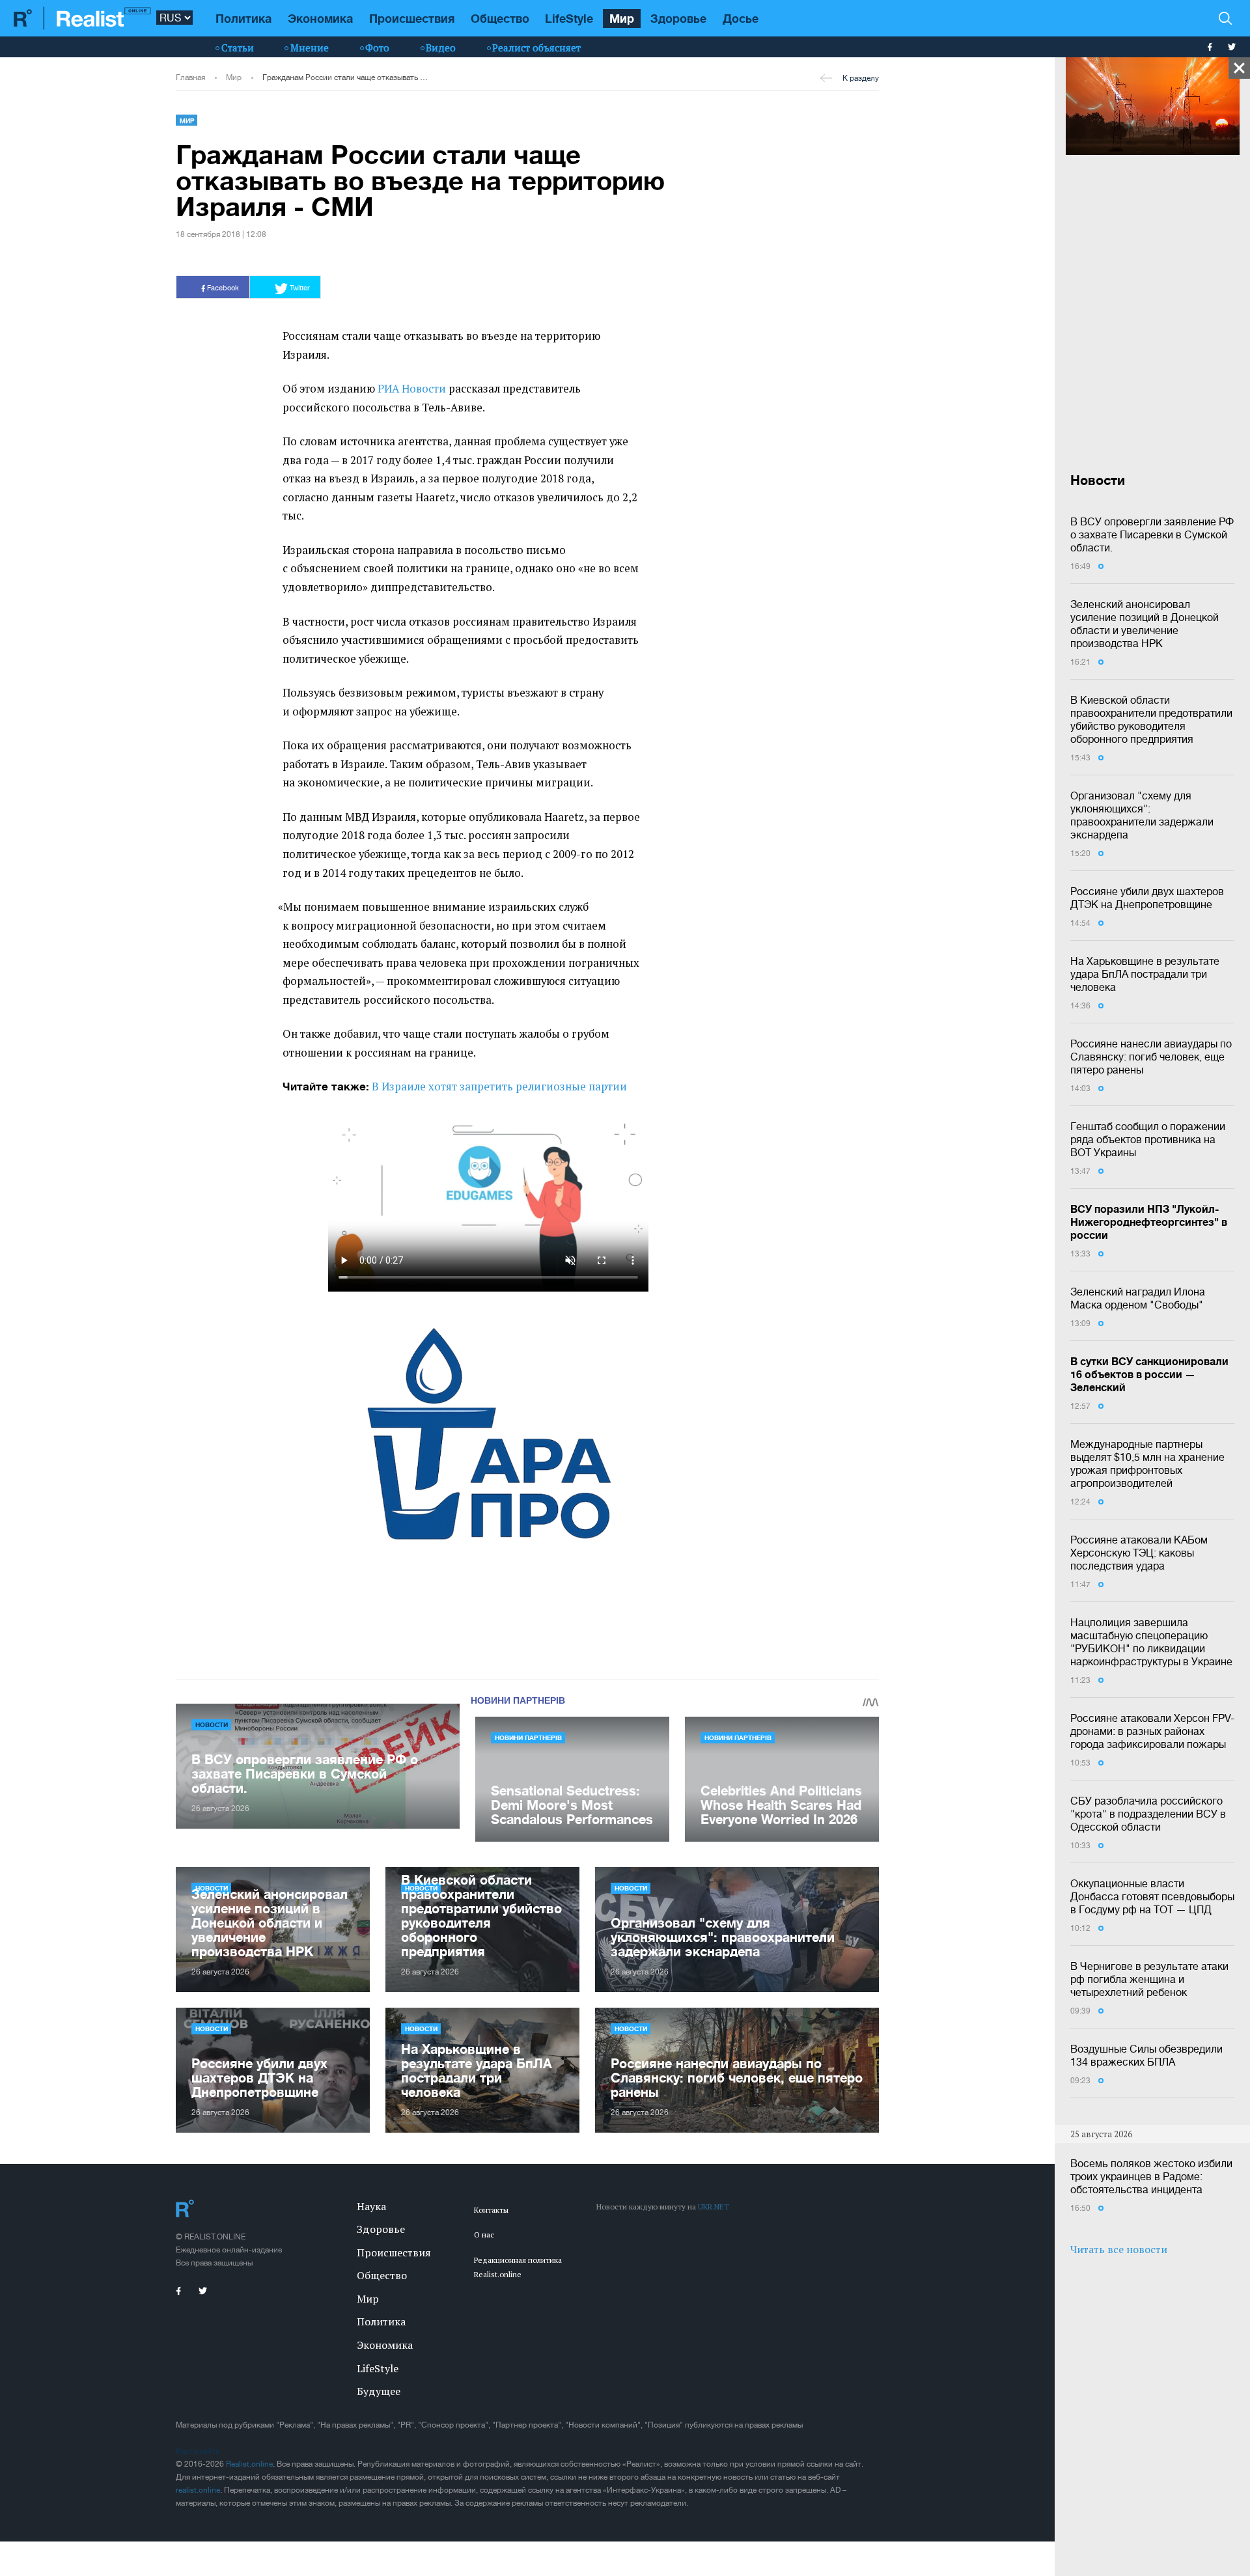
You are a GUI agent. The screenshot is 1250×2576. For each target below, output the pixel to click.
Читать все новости (1119, 2249)
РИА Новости (412, 389)
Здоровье (678, 18)
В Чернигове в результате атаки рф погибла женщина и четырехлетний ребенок (1149, 1979)
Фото (377, 48)
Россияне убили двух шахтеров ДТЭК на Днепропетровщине (1147, 898)
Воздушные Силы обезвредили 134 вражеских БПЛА (1146, 2055)
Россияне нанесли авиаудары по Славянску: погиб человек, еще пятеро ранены (1151, 1057)
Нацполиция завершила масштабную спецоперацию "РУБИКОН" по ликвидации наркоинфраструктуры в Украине (1151, 1642)
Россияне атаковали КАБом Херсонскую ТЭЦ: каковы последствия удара (1139, 1553)
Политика (243, 18)
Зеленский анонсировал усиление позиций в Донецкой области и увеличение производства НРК (1145, 624)
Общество (500, 18)
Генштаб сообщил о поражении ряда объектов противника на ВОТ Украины (1148, 1139)
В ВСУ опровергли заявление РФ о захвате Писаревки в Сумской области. (1152, 534)
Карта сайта (198, 2451)
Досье (741, 18)
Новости (212, 1724)
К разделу (861, 78)
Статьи (238, 48)
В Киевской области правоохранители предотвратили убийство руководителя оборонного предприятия (1151, 719)
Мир (622, 18)
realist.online (198, 2490)
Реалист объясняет (536, 48)
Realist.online (249, 2464)
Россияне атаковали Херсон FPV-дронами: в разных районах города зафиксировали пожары (1152, 1731)
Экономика (320, 18)
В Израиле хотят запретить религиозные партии (499, 1087)
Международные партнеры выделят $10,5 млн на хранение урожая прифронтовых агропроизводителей (1147, 1463)
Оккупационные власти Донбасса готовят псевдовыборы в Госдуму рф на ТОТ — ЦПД (1152, 1896)
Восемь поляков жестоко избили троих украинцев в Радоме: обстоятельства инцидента (1151, 2176)
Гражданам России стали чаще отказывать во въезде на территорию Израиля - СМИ (346, 77)
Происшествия (412, 18)
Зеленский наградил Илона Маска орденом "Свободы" (1138, 1298)
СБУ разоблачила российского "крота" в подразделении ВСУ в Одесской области (1148, 1814)
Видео (441, 48)
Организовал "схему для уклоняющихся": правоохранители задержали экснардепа (1142, 815)
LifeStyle (569, 18)
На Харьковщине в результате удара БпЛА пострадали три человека (1145, 974)
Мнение (310, 48)
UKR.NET (714, 2207)
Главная (190, 77)
